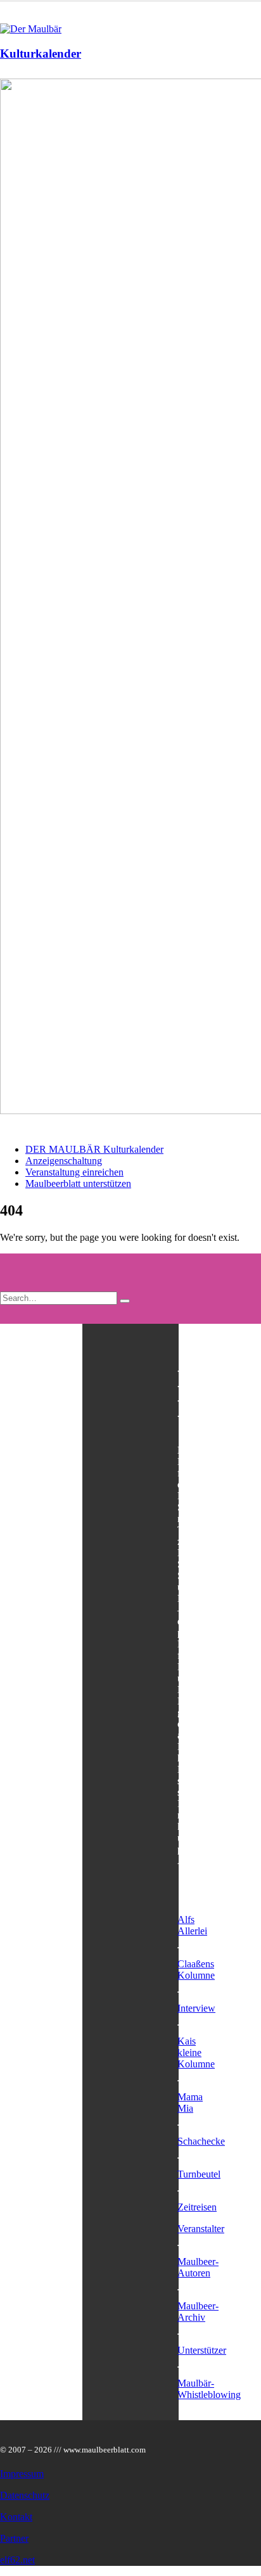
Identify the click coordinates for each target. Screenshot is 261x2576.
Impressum (22, 2474)
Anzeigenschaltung (64, 1161)
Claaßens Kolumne (196, 1970)
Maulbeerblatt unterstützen (78, 1183)
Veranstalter (201, 2229)
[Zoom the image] (130, 598)
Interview (196, 2008)
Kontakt (16, 2517)
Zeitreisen (197, 2207)
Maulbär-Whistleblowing (209, 2389)
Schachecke (201, 2141)
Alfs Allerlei (192, 1925)
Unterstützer (202, 2350)
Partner (14, 2538)
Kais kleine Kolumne (196, 2053)
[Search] (125, 1301)
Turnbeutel (199, 2174)
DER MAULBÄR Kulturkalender (94, 1149)
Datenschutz (25, 2495)
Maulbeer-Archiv (198, 2312)
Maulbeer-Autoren (198, 2267)
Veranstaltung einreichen (74, 1172)
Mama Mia (190, 2103)
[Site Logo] (31, 29)
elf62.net (17, 2560)
